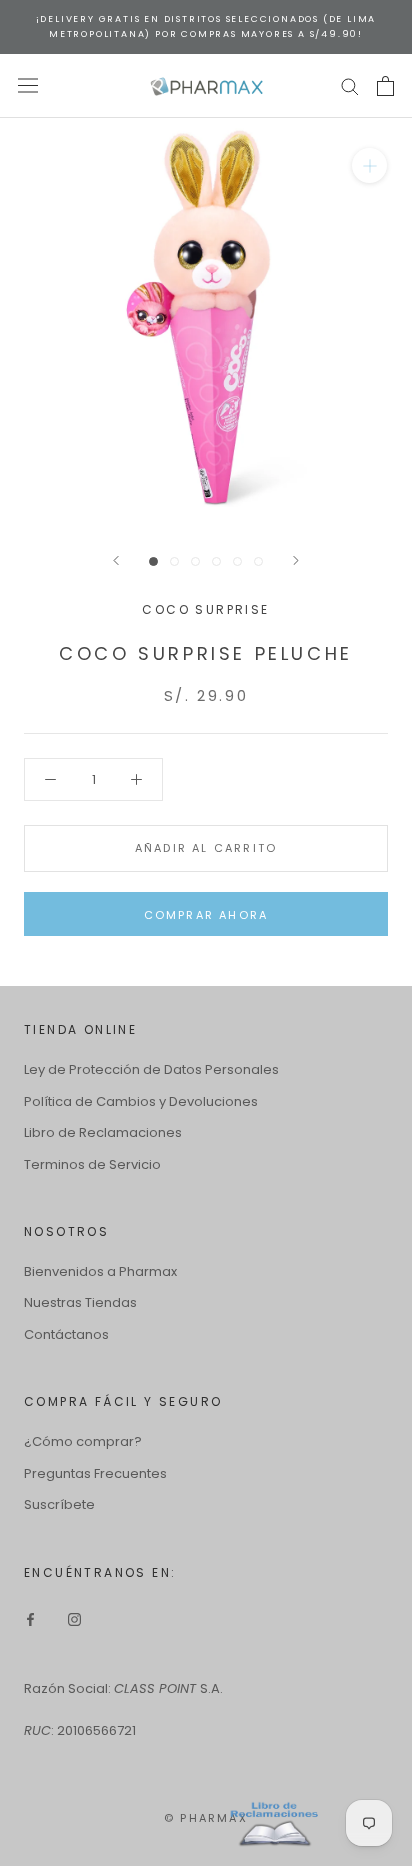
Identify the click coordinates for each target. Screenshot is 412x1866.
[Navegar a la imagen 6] (258, 561)
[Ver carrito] (385, 86)
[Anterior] (116, 560)
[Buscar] (350, 85)
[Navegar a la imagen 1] (153, 561)
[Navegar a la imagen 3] (195, 561)
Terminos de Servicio (92, 1164)
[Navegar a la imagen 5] (237, 561)
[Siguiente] (296, 560)
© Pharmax (206, 1818)
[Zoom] (369, 165)
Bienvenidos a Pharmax (100, 1271)
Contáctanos (66, 1334)
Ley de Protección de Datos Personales (151, 1069)
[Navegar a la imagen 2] (174, 561)
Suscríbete (59, 1504)
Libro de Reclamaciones (103, 1132)
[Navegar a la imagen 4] (216, 561)
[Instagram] (74, 1618)
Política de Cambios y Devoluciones (141, 1101)
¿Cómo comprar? (83, 1441)
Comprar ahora (206, 915)
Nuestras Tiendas (80, 1302)
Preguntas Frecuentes (95, 1473)
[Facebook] (30, 1618)
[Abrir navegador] (28, 85)
